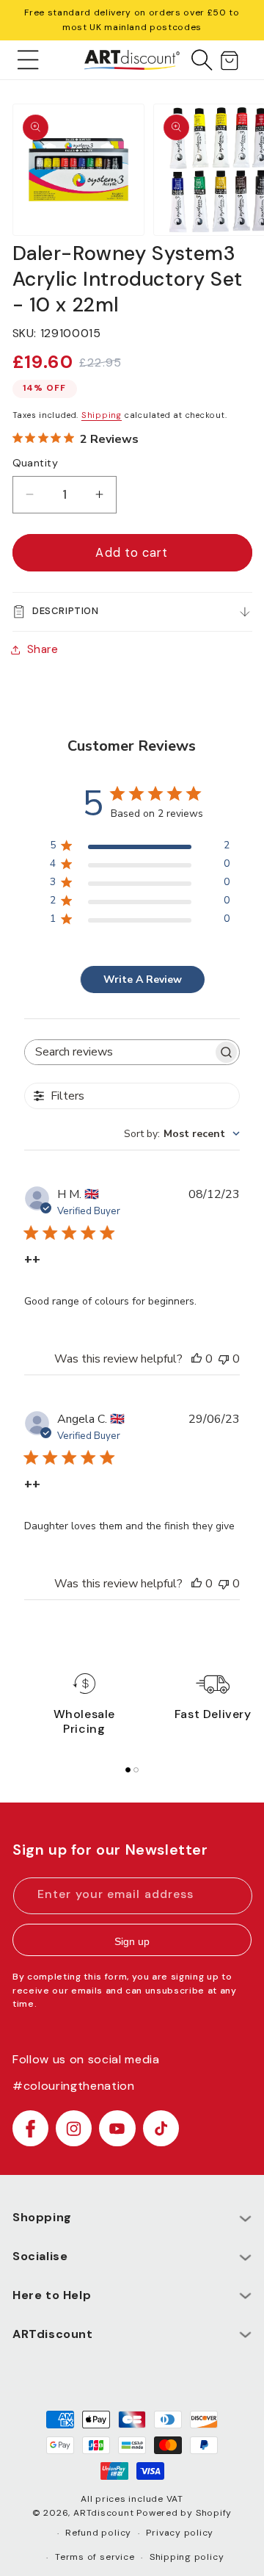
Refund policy (98, 2533)
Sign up (132, 1941)
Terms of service (95, 2557)
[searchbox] (119, 1052)
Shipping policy (187, 2557)
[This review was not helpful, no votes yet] (224, 1359)
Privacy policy (180, 2533)
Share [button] (43, 649)
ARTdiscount (105, 2513)
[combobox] (182, 1134)
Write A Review (143, 979)
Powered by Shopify (184, 2513)
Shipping (102, 415)
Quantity (36, 463)
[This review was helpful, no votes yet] (197, 1359)
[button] (28, 59)
